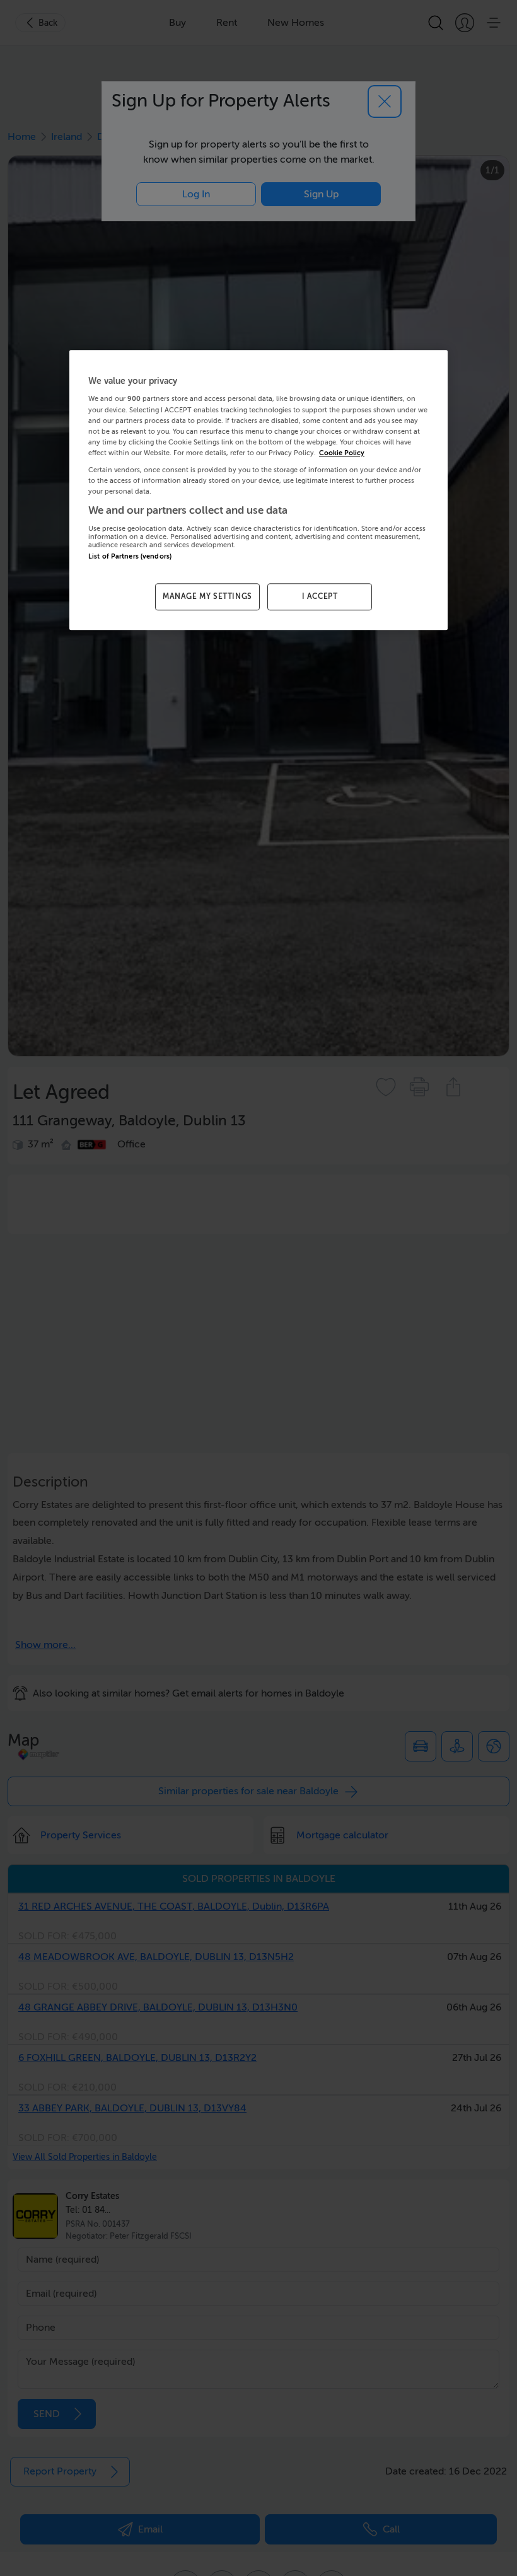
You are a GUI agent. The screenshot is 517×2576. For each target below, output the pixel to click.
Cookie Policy (342, 453)
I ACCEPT (320, 596)
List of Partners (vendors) (130, 556)
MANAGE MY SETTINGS (207, 596)
